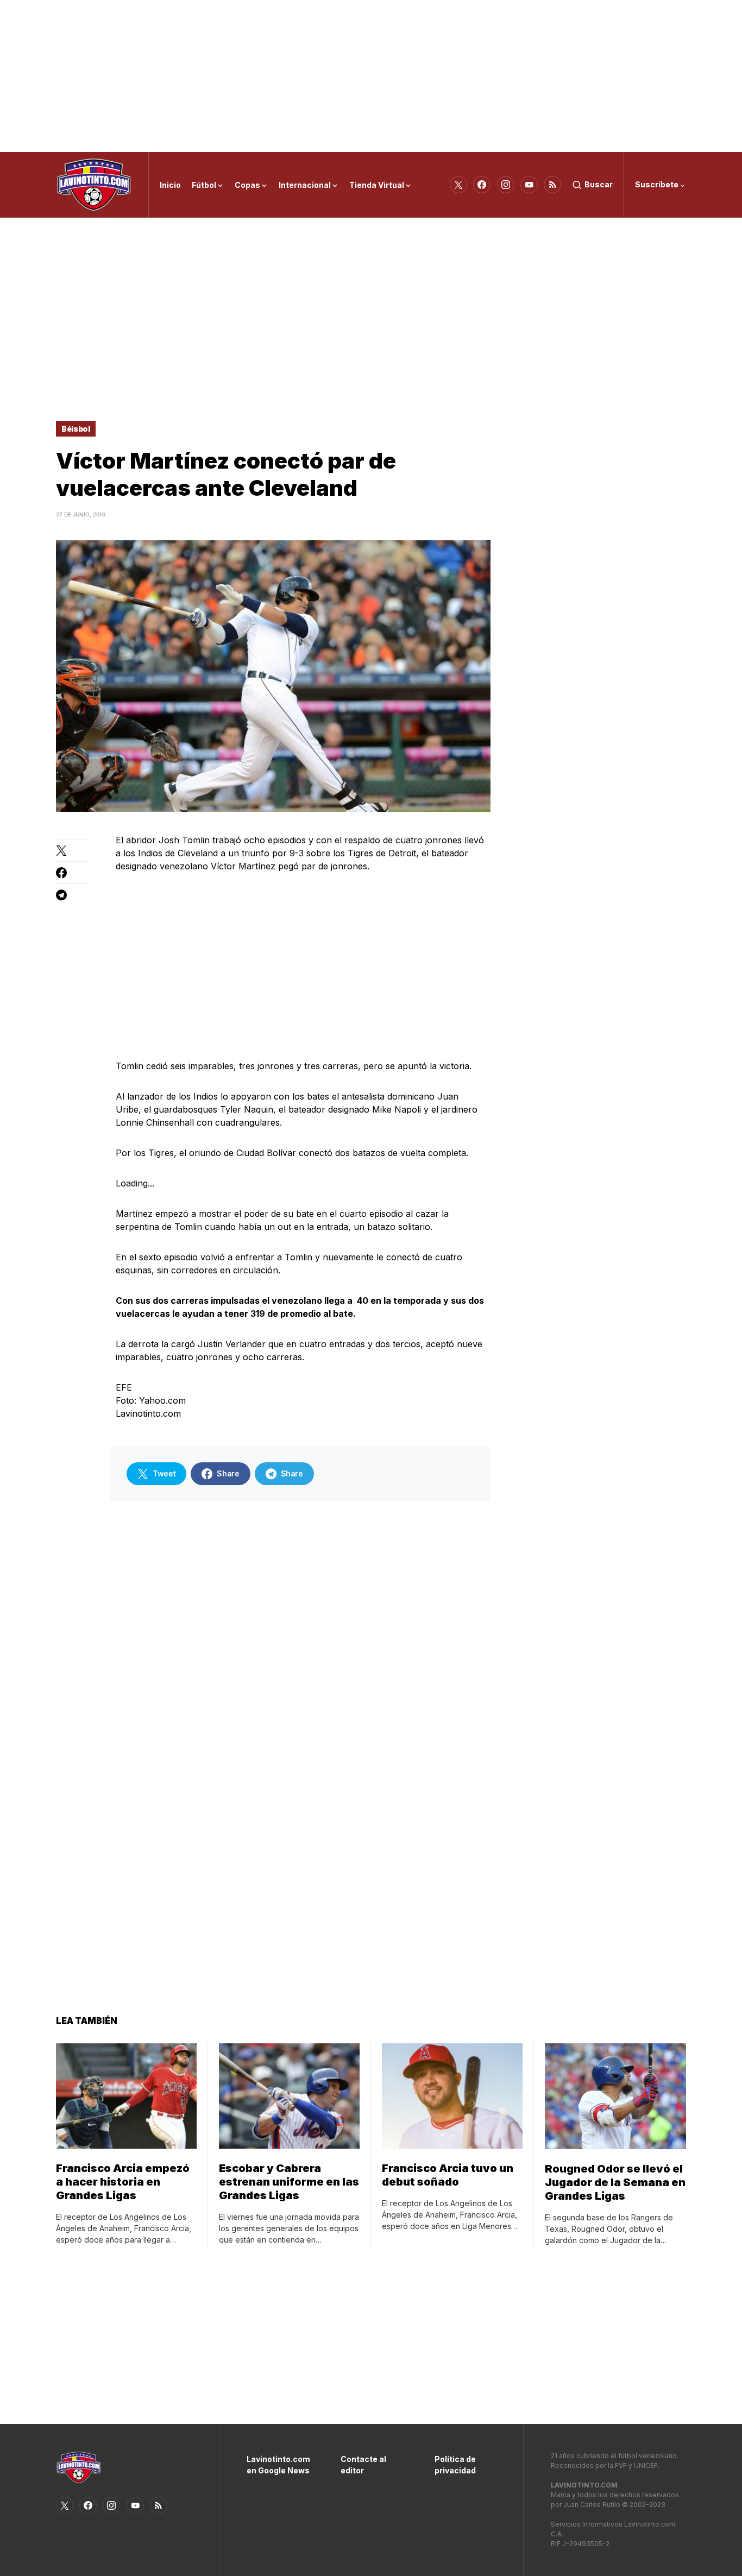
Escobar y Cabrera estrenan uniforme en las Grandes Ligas (289, 2182)
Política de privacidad (455, 2465)
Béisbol (76, 429)
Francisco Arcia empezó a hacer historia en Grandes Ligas (123, 2182)
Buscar (599, 184)
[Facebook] (482, 185)
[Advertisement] (371, 76)
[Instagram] (506, 185)
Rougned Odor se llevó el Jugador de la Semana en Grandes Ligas (615, 2182)
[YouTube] (529, 185)
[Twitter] (458, 185)
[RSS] (552, 185)
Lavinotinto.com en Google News (277, 2465)
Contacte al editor (363, 2465)
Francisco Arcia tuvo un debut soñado (448, 2175)
